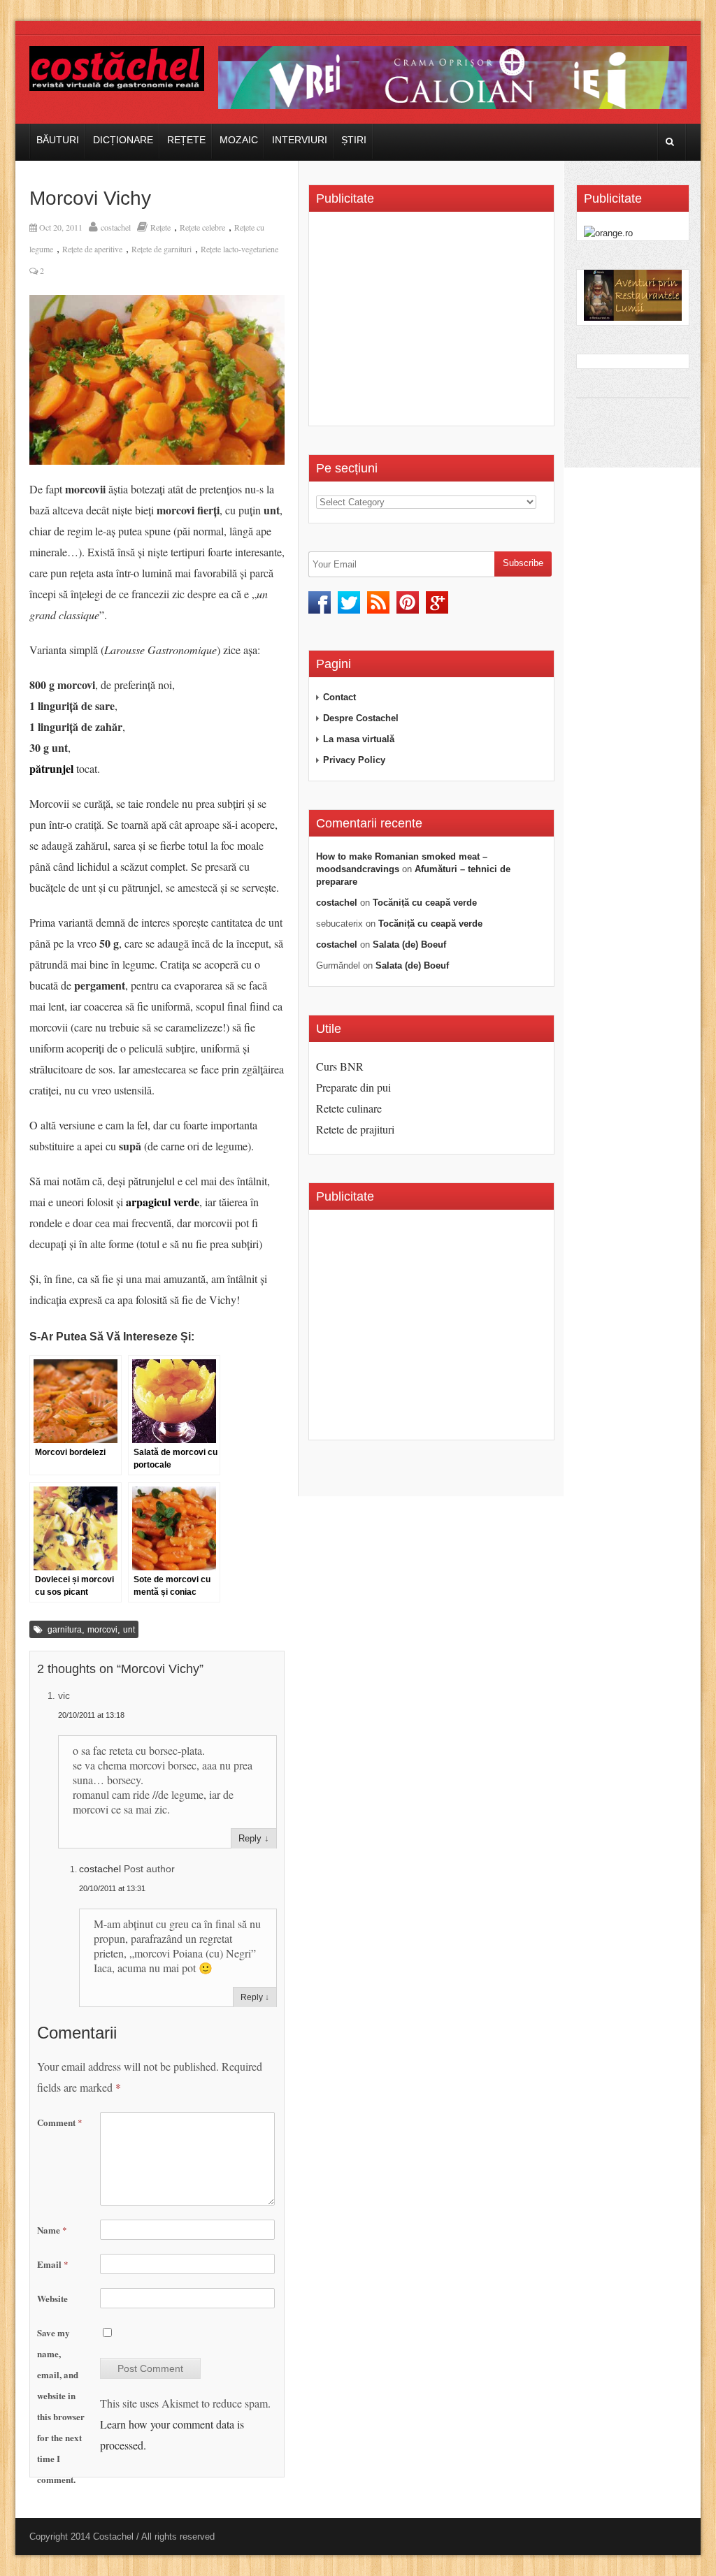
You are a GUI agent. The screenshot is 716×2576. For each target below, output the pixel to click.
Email (53, 2264)
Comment (60, 2122)
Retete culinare (349, 1108)
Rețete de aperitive (92, 249)
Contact (339, 697)
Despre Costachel (361, 718)
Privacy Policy (354, 760)
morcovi (102, 1630)
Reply (250, 1838)
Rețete (186, 140)
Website (52, 2298)
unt (129, 1630)
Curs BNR (340, 1066)
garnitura (65, 1630)
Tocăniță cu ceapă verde (425, 903)
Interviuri (300, 140)
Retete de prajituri (355, 1129)
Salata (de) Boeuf (409, 945)
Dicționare (123, 140)
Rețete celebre (202, 227)
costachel (116, 227)
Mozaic (239, 140)
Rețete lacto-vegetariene (239, 249)
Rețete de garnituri (162, 249)
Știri (354, 140)
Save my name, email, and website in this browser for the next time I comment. (61, 2406)
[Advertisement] (434, 324)
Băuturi (58, 140)
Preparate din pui (353, 1087)
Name (52, 2230)
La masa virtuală (359, 739)
